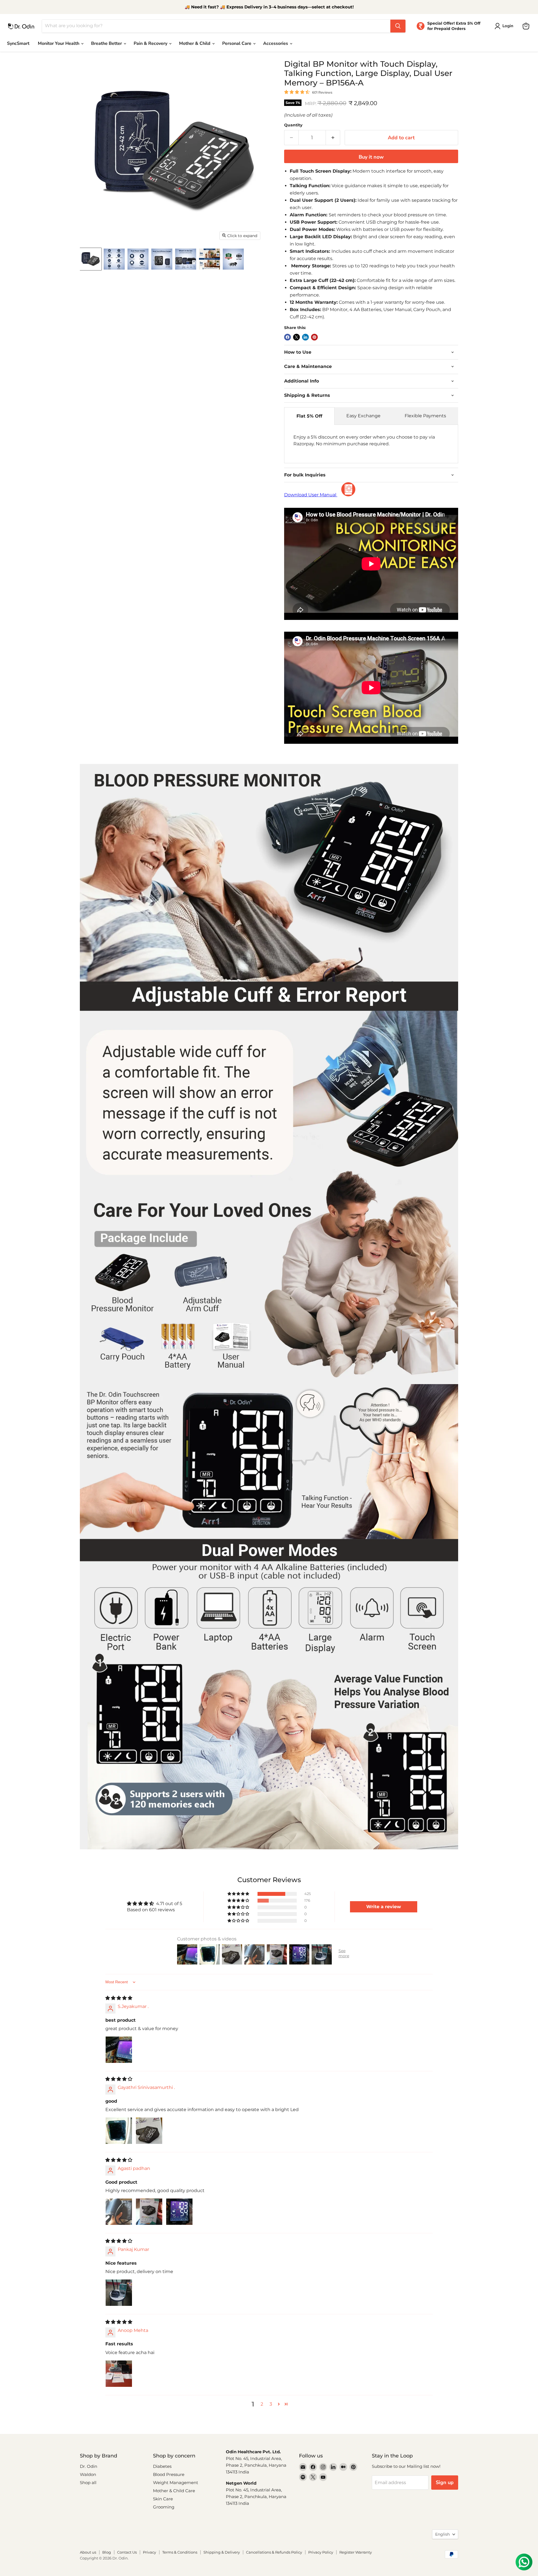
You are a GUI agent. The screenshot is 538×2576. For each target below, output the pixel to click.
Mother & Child (195, 43)
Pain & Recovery (151, 43)
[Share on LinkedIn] (305, 337)
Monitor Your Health (59, 43)
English (442, 2534)
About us (88, 2552)
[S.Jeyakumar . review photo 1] (119, 2050)
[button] (239, 1894)
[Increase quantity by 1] (333, 138)
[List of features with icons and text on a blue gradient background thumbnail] (114, 259)
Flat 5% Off (309, 416)
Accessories (276, 43)
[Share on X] (296, 337)
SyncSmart (18, 43)
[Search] (398, 26)
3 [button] (271, 2404)
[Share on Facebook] (287, 337)
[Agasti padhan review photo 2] (149, 2212)
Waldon (88, 2474)
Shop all (88, 2483)
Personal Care (237, 43)
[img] (119, 1998)
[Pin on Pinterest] (314, 337)
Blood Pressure (169, 2474)
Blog (107, 2552)
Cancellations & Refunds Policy (274, 2552)
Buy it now (371, 157)
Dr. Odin (89, 2466)
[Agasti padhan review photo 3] (179, 2212)
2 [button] (262, 2404)
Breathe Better (107, 43)
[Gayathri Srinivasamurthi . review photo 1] (119, 2131)
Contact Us (127, 2552)
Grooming (164, 2507)
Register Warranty (356, 2552)
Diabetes (162, 2466)
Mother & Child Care (174, 2491)
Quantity (293, 125)
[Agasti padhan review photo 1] (119, 2212)
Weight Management (176, 2483)
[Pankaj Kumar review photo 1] (119, 2293)
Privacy (149, 2552)
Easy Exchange (363, 416)
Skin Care (163, 2499)
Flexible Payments (425, 416)
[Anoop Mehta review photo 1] (119, 2374)
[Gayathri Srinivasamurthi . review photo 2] (149, 2131)
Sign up (445, 2482)
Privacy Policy (321, 2552)
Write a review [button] (384, 1907)
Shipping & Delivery (222, 2552)
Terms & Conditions (180, 2552)
